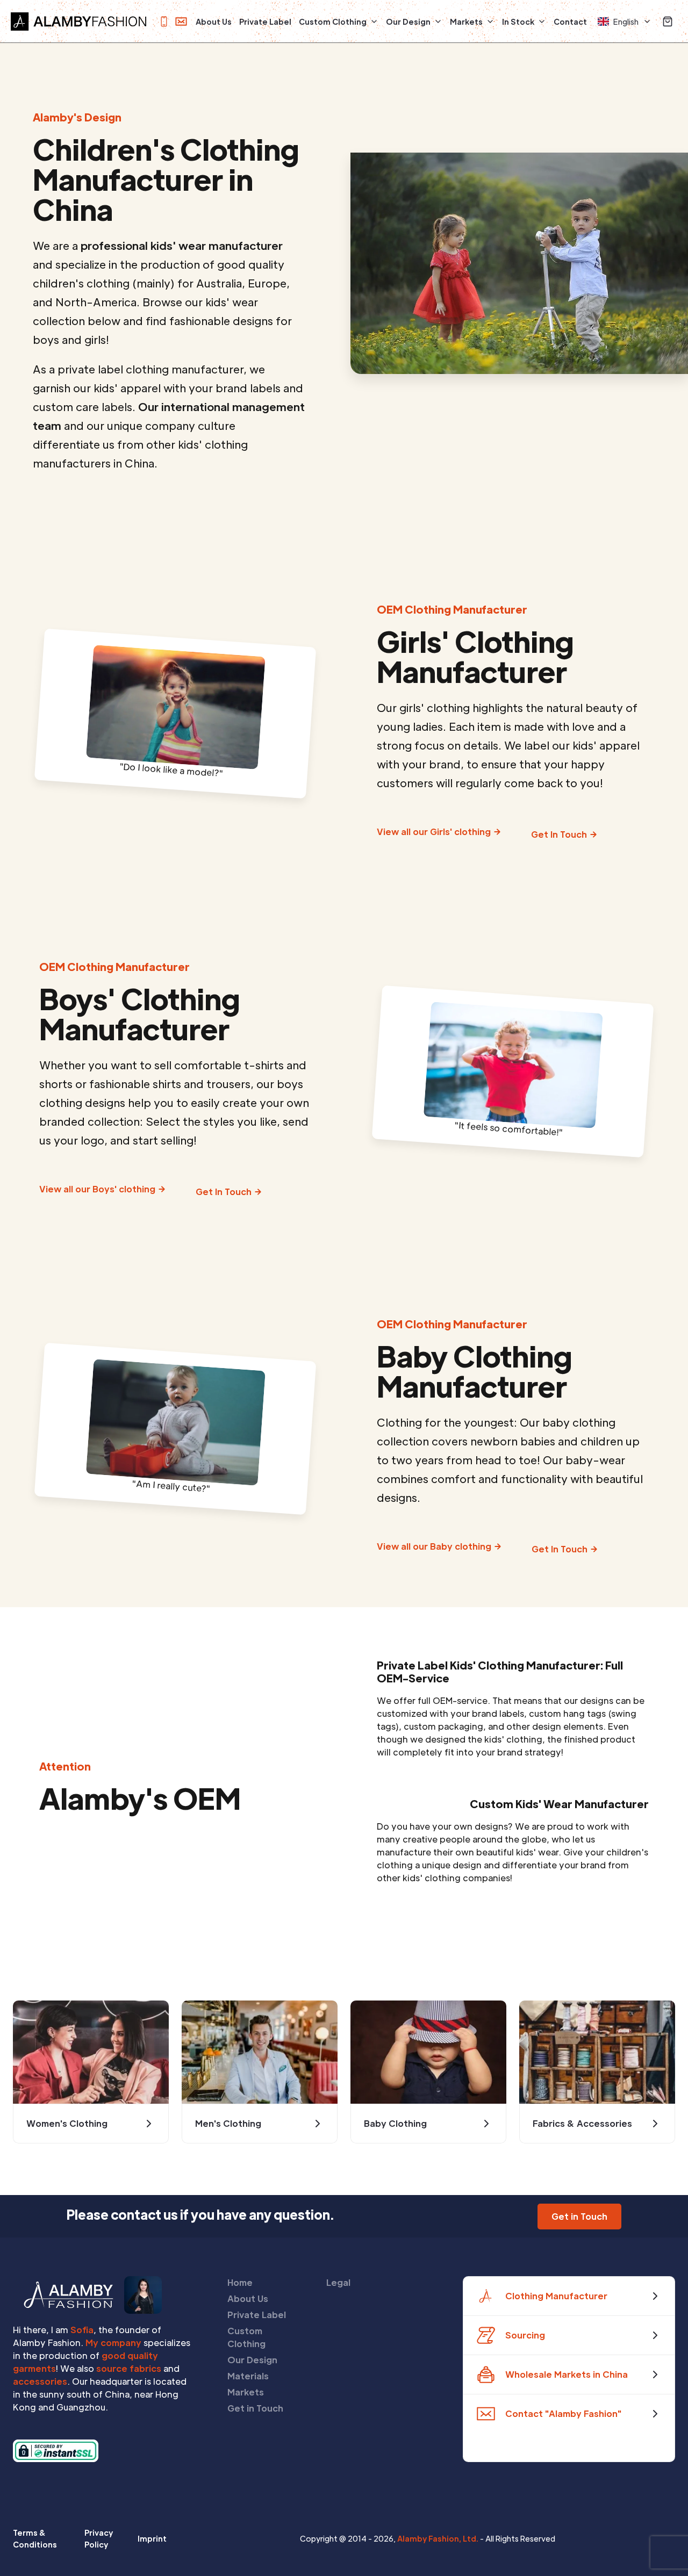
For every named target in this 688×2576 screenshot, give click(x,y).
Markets (466, 21)
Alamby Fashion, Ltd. (438, 2538)
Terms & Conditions (35, 2538)
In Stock (518, 21)
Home (240, 2282)
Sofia (82, 2330)
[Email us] (181, 21)
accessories (40, 2381)
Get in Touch (255, 2408)
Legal (338, 2282)
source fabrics (129, 2368)
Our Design (408, 21)
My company (113, 2343)
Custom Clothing (333, 21)
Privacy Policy (99, 2538)
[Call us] (164, 21)
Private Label (265, 21)
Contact (570, 21)
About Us (214, 21)
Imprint (152, 2538)
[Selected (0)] (668, 21)
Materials (248, 2376)
